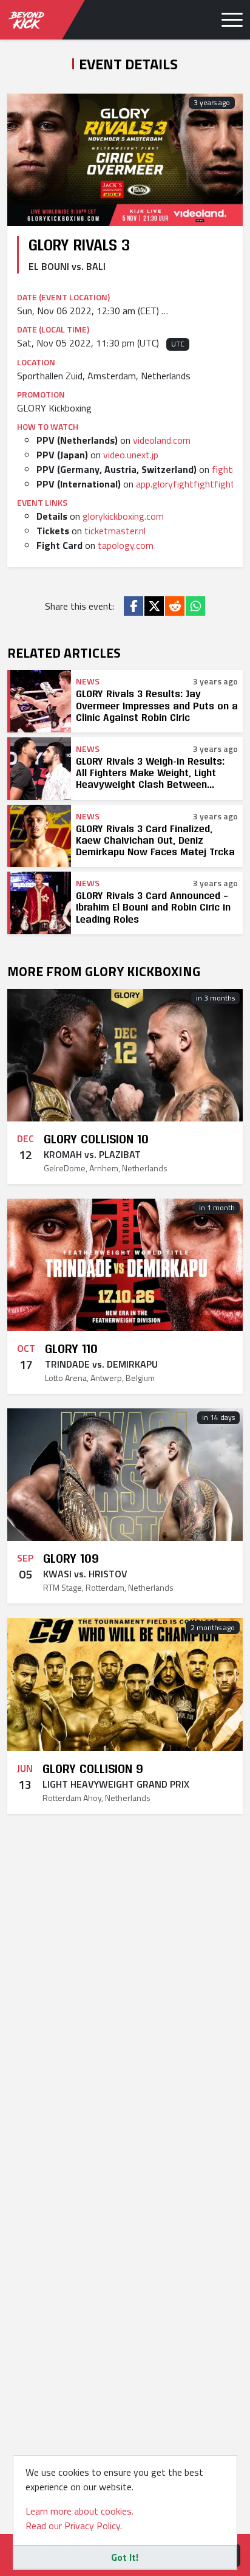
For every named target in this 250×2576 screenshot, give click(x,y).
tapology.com (126, 545)
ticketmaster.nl (115, 531)
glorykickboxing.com (123, 516)
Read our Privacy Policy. (74, 2526)
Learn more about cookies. (79, 2511)
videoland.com (162, 440)
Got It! (125, 2557)
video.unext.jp (131, 455)
